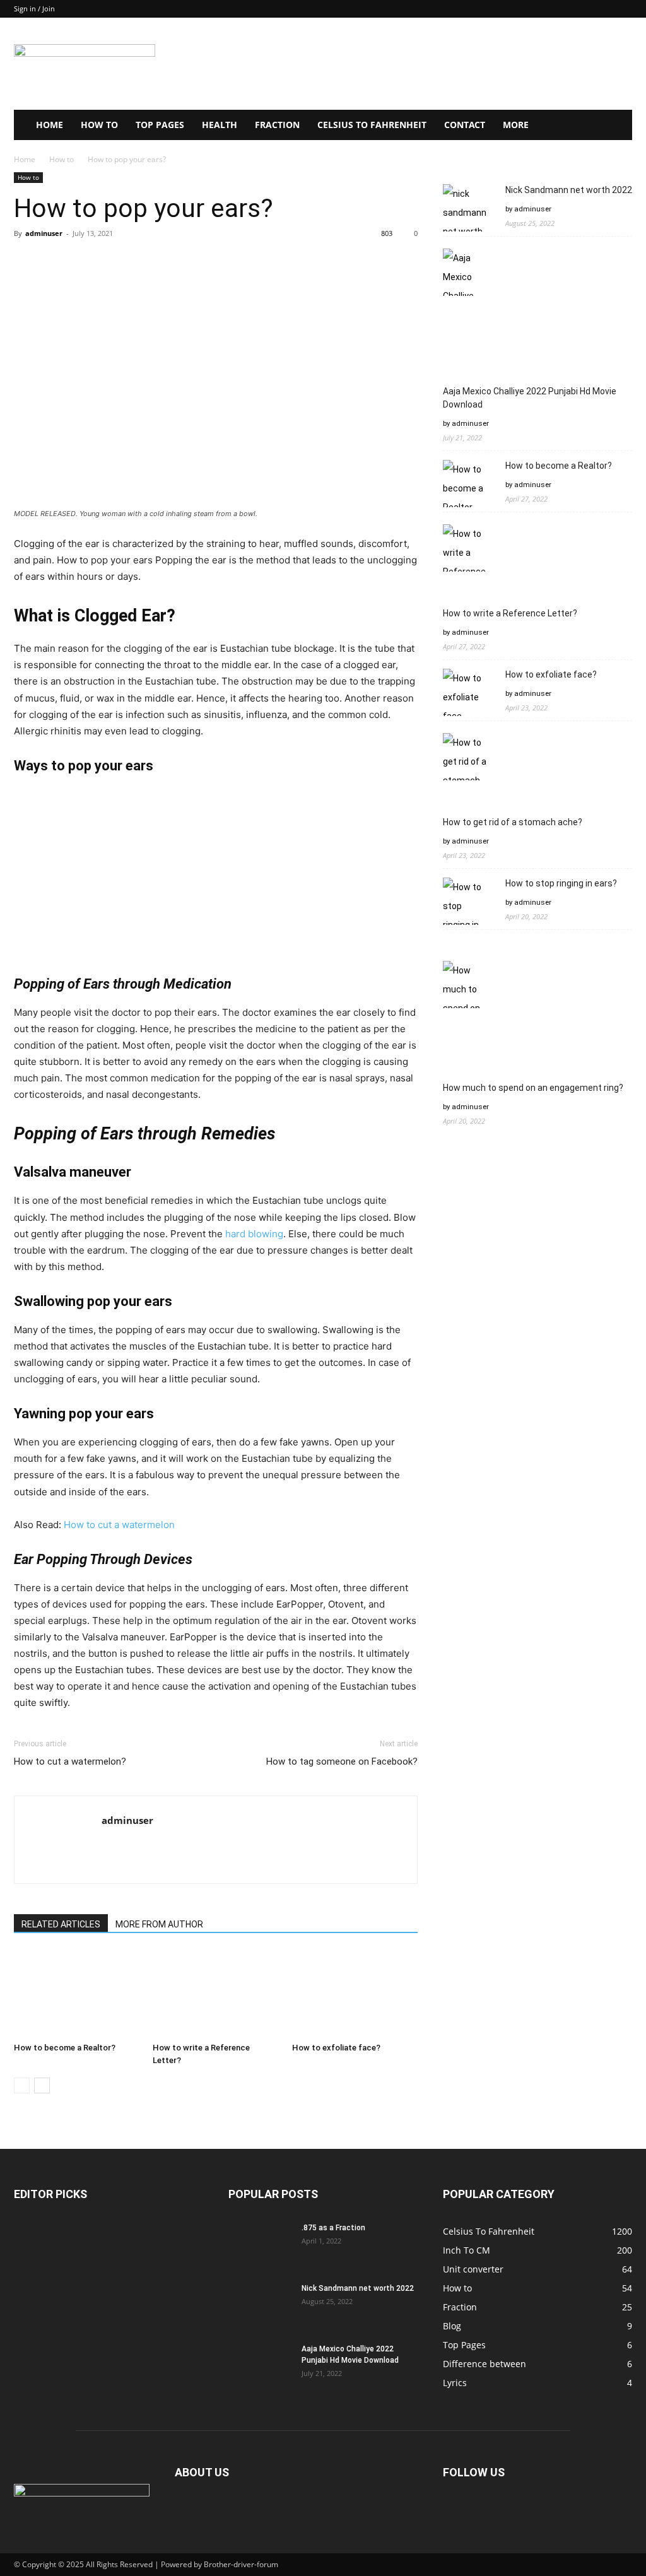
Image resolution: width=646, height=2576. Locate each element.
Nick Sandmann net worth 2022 (569, 190)
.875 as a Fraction (333, 2228)
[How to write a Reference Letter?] (215, 1993)
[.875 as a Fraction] (260, 2244)
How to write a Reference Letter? (510, 613)
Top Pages (160, 125)
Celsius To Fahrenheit (372, 125)
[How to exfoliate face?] (355, 1993)
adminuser (44, 233)
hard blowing (254, 1234)
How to (99, 125)
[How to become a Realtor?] (77, 1993)
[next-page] (42, 2085)
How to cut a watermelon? (70, 1761)
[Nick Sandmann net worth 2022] (260, 2305)
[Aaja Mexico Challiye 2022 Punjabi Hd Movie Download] (260, 2365)
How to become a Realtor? (65, 2048)
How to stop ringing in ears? (561, 883)
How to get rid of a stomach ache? (513, 822)
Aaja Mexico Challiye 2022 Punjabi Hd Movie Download (530, 398)
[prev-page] (22, 2085)
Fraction (277, 125)
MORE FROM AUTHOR (159, 1924)
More (516, 125)
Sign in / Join (34, 9)
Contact (465, 125)
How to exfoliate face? (336, 2048)
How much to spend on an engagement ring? (533, 1088)
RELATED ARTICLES (61, 1924)
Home (50, 125)
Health (220, 125)
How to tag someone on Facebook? (342, 1761)
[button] (617, 126)
